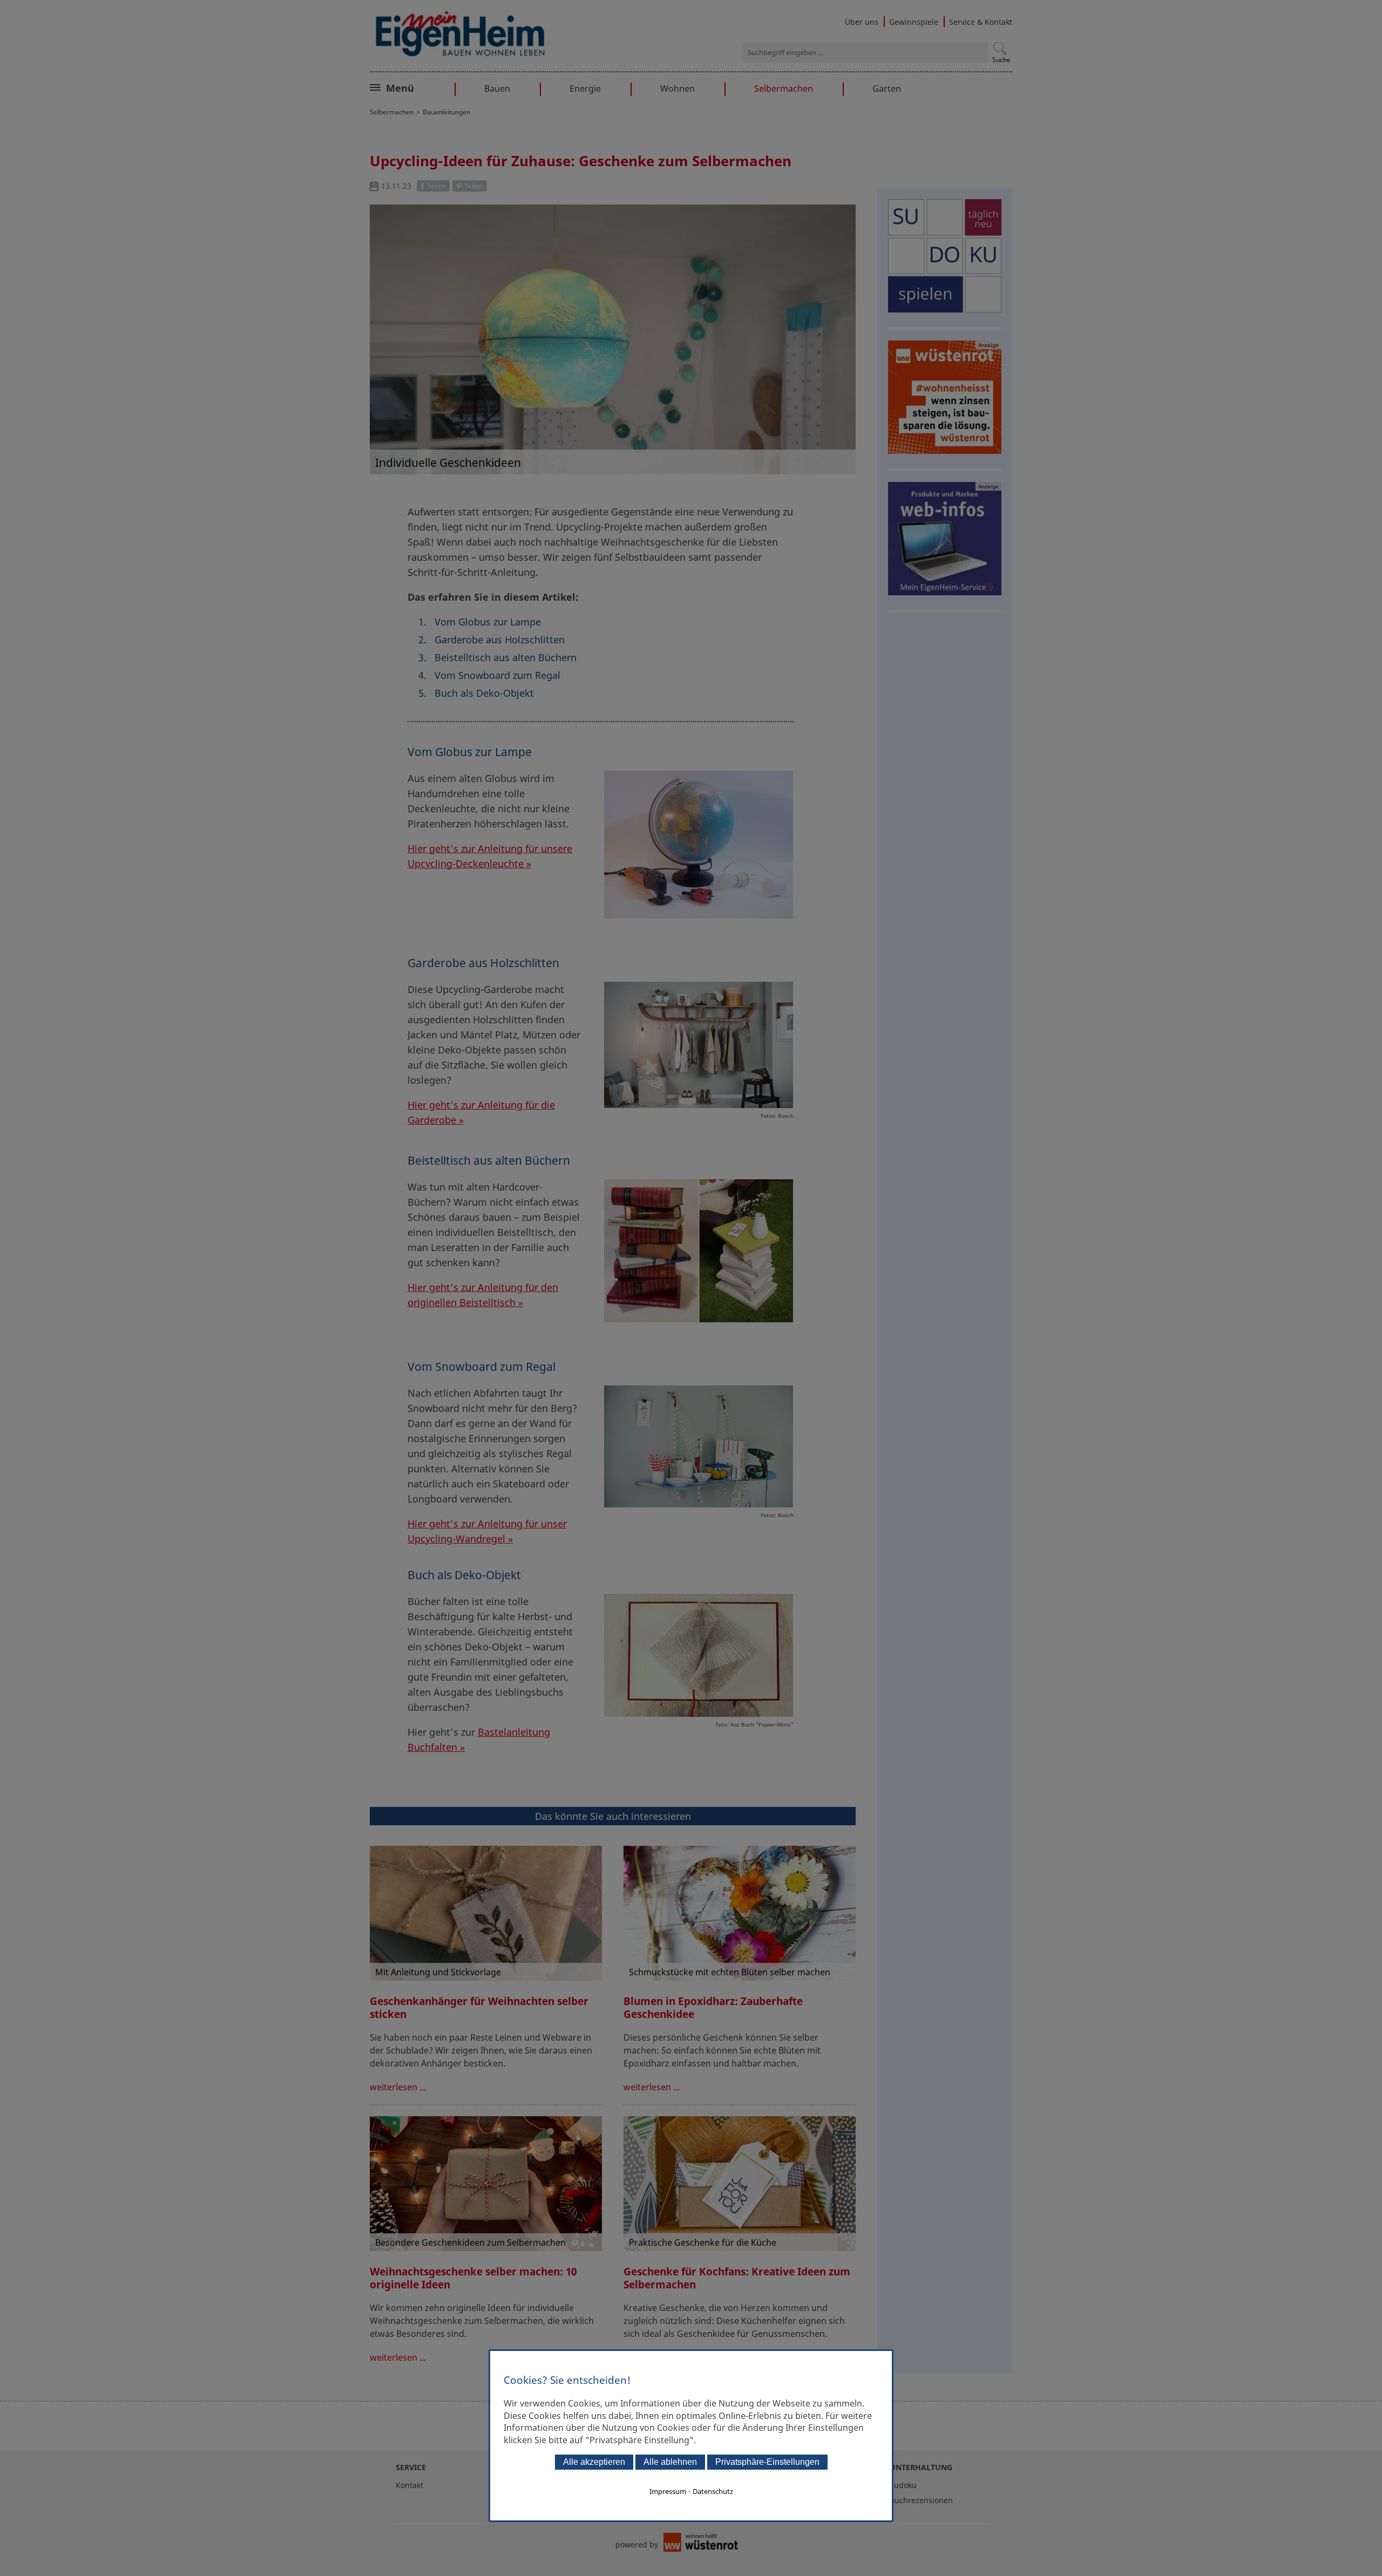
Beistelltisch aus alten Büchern (506, 657)
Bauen (497, 89)
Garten (887, 89)
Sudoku (903, 2485)
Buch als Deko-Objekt (484, 693)
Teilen (436, 186)
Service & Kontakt (981, 22)
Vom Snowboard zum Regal (497, 675)
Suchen (1000, 48)
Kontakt (409, 2485)
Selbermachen (784, 89)
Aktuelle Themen (424, 87)
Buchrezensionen (921, 2500)
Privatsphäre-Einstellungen (767, 2462)
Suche (1001, 60)
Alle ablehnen (670, 2462)
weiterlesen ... (398, 2087)
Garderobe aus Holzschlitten (500, 640)
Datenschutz (713, 2491)
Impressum (668, 2491)
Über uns (862, 22)
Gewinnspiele (914, 22)
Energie (585, 89)
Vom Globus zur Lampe (488, 622)
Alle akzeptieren (594, 2462)
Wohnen (678, 89)
